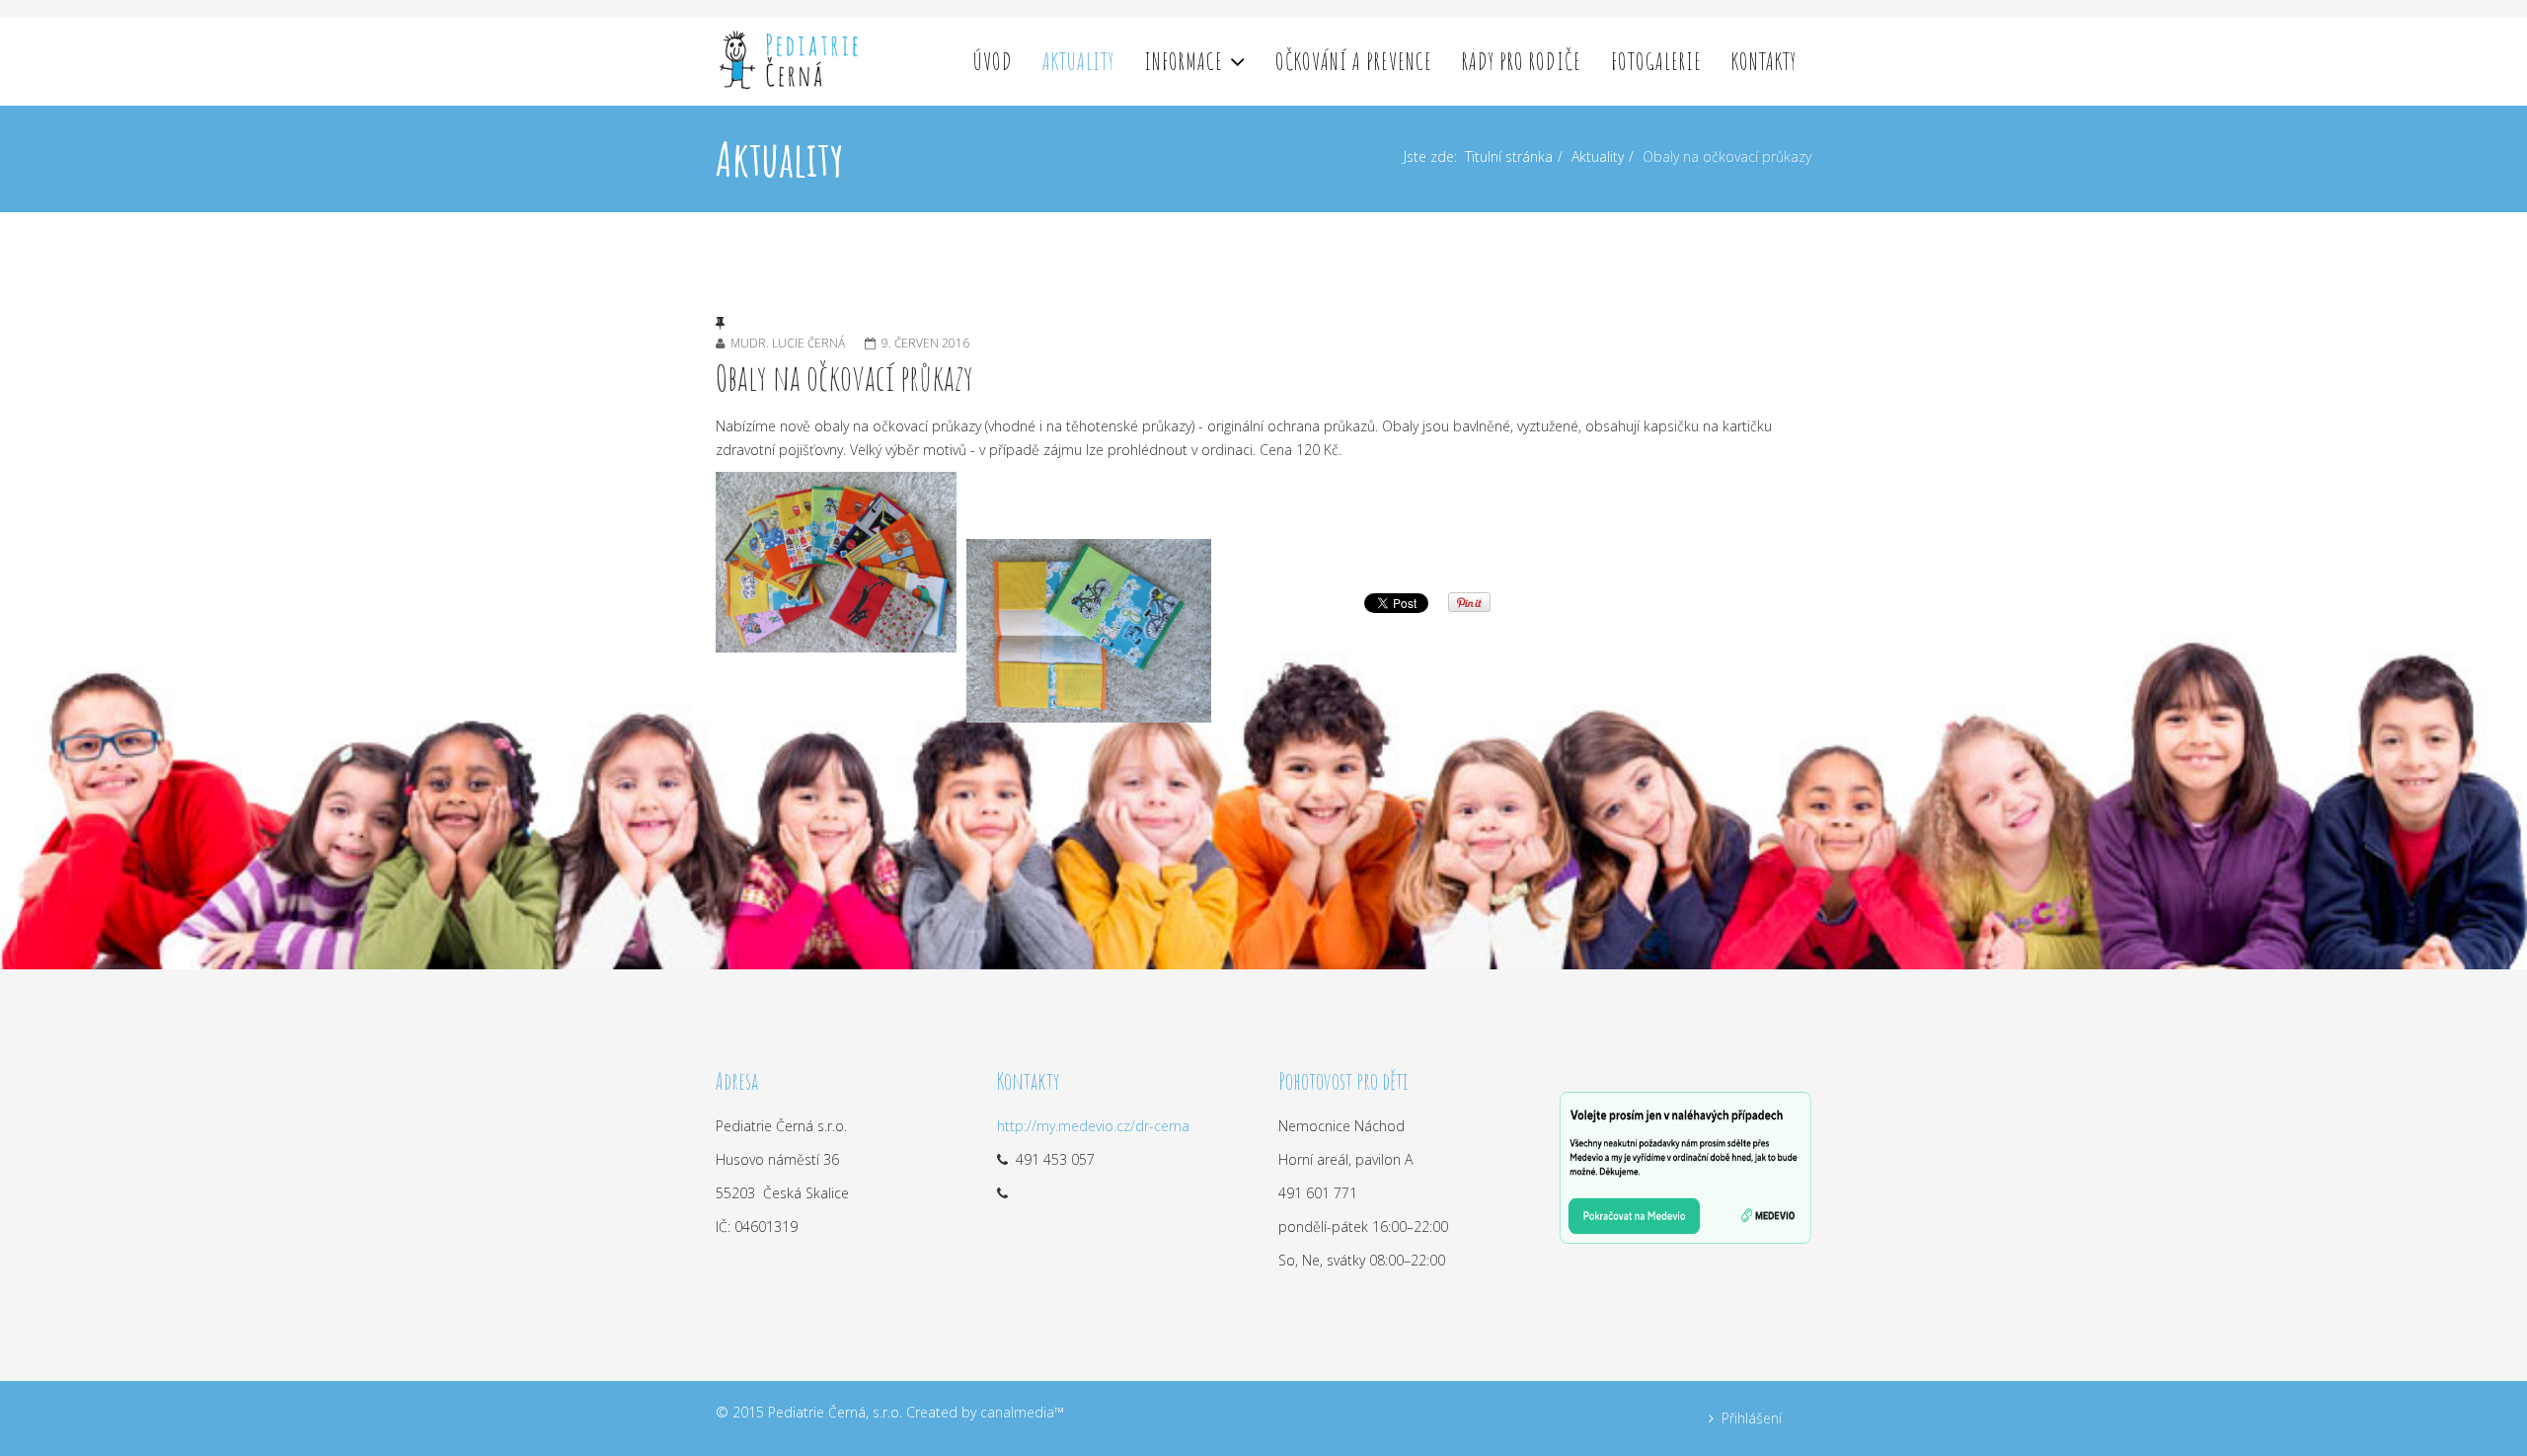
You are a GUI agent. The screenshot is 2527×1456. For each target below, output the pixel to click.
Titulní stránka (1509, 156)
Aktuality (1078, 61)
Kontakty (1764, 61)
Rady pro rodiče (1522, 61)
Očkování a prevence (1354, 61)
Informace (1184, 61)
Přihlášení (1752, 1418)
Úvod (993, 61)
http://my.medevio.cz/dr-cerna (1093, 1126)
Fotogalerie (1656, 61)
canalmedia (1017, 1412)
